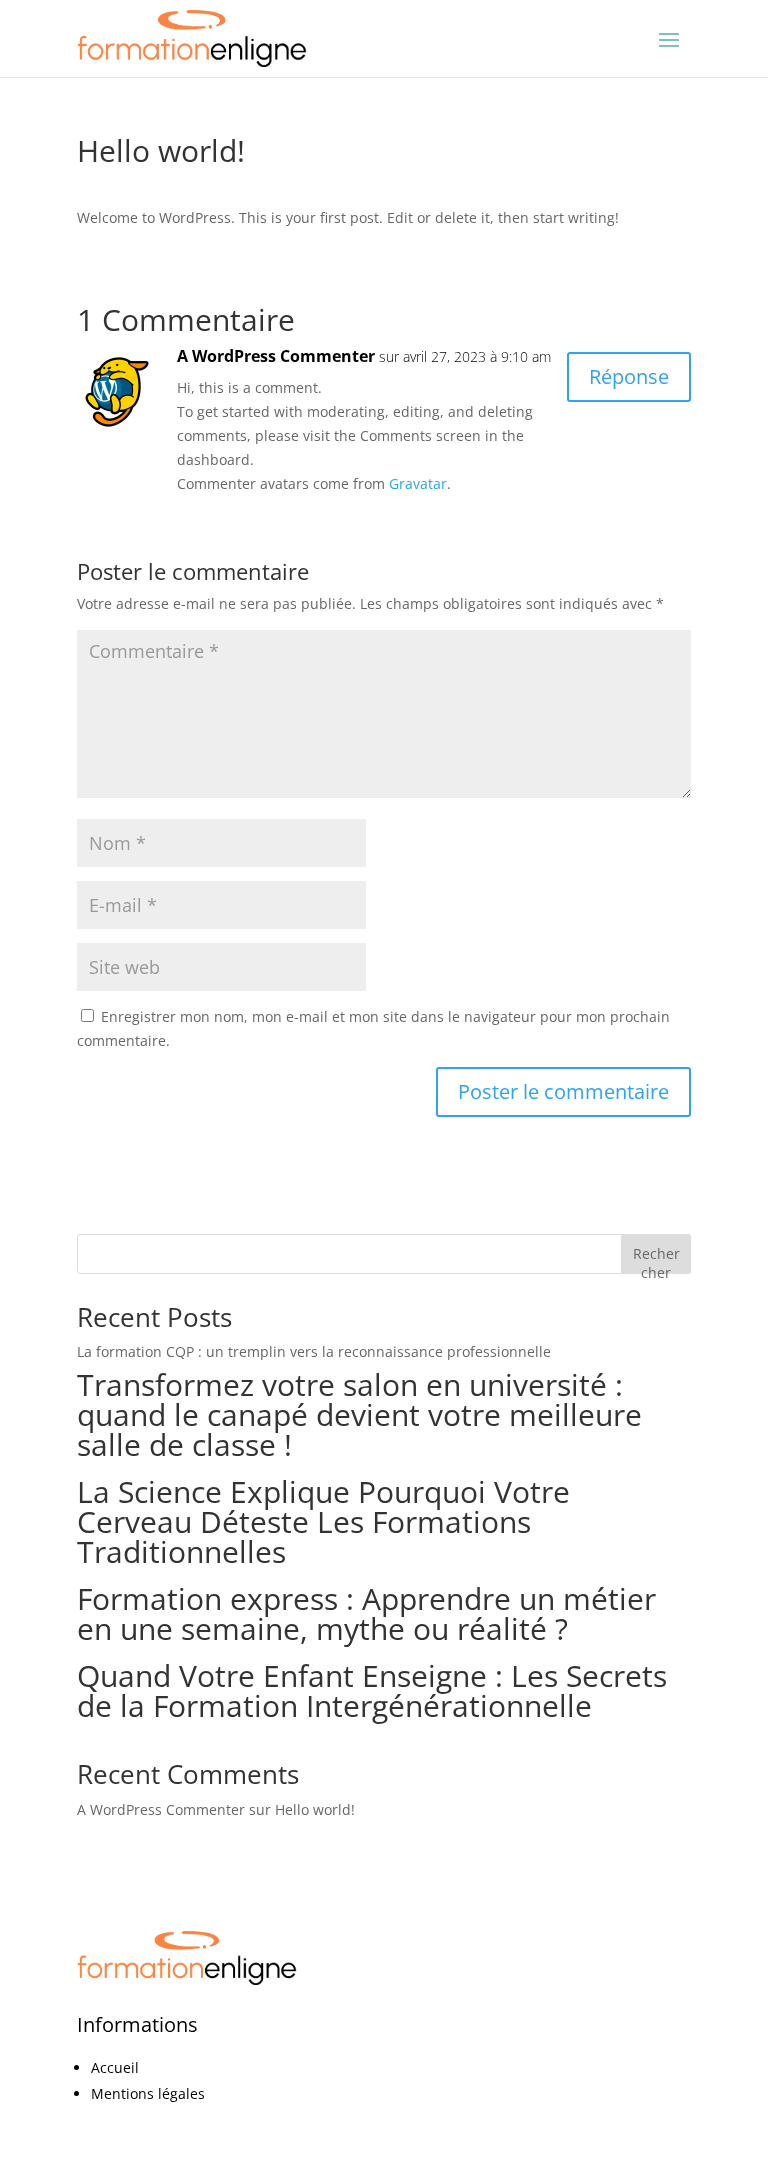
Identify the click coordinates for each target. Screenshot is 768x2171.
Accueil (115, 2067)
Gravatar (418, 483)
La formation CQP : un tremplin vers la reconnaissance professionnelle (314, 1351)
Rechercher (656, 1258)
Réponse (629, 376)
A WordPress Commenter (276, 356)
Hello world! (315, 1809)
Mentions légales (148, 2093)
